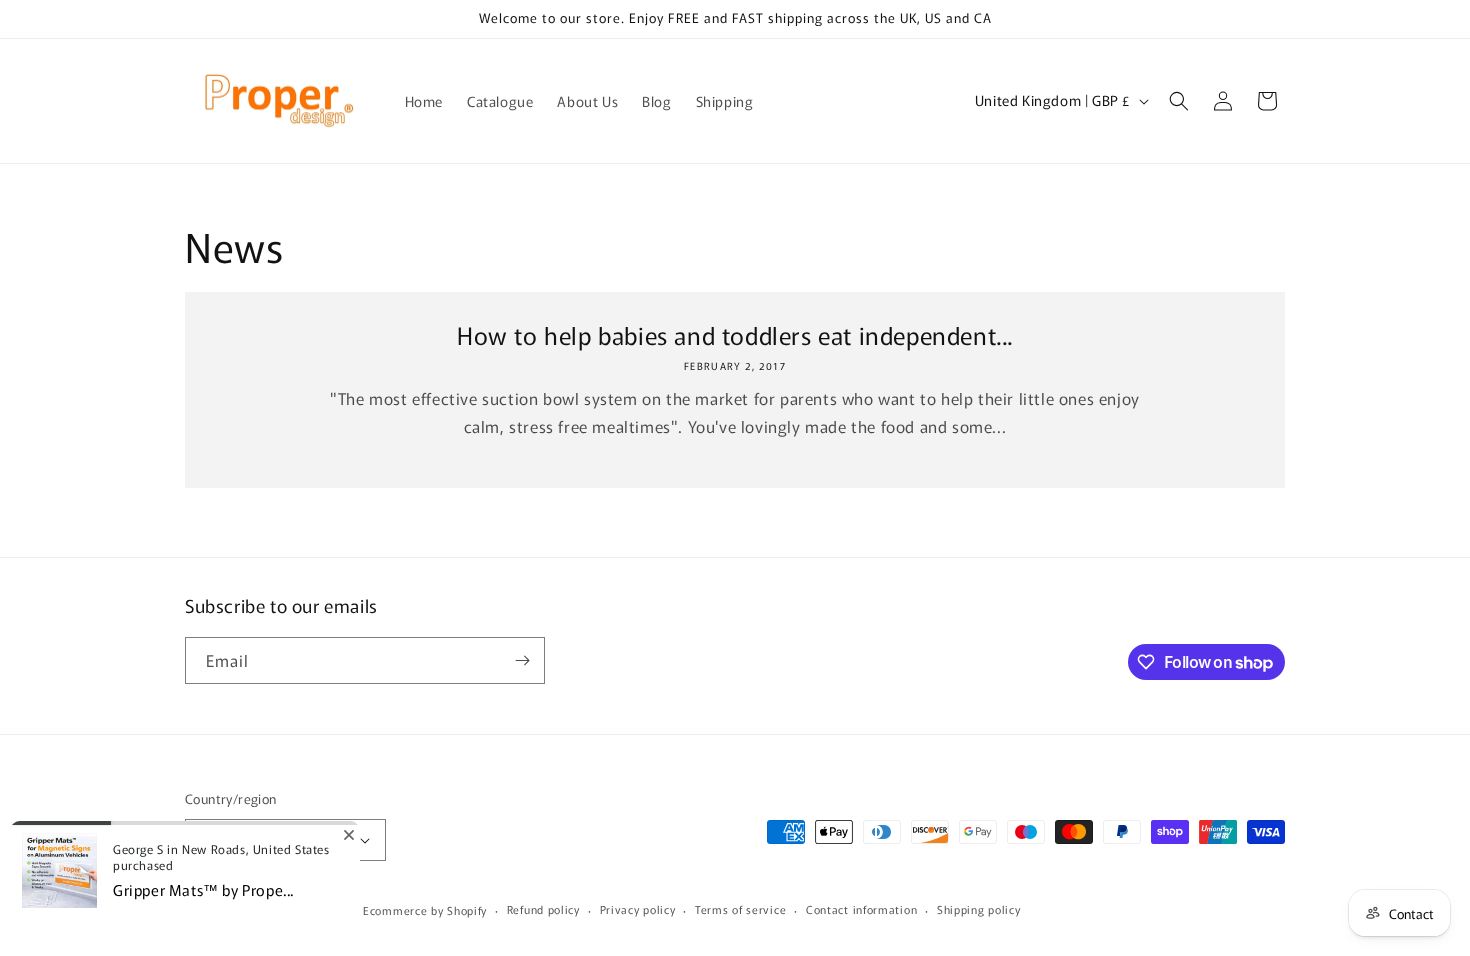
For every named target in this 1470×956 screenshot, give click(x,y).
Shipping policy (979, 909)
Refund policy (543, 909)
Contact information (861, 909)
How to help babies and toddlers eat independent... (735, 334)
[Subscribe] (522, 660)
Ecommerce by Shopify (425, 910)
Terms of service (740, 909)
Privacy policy (638, 909)
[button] (1179, 101)
